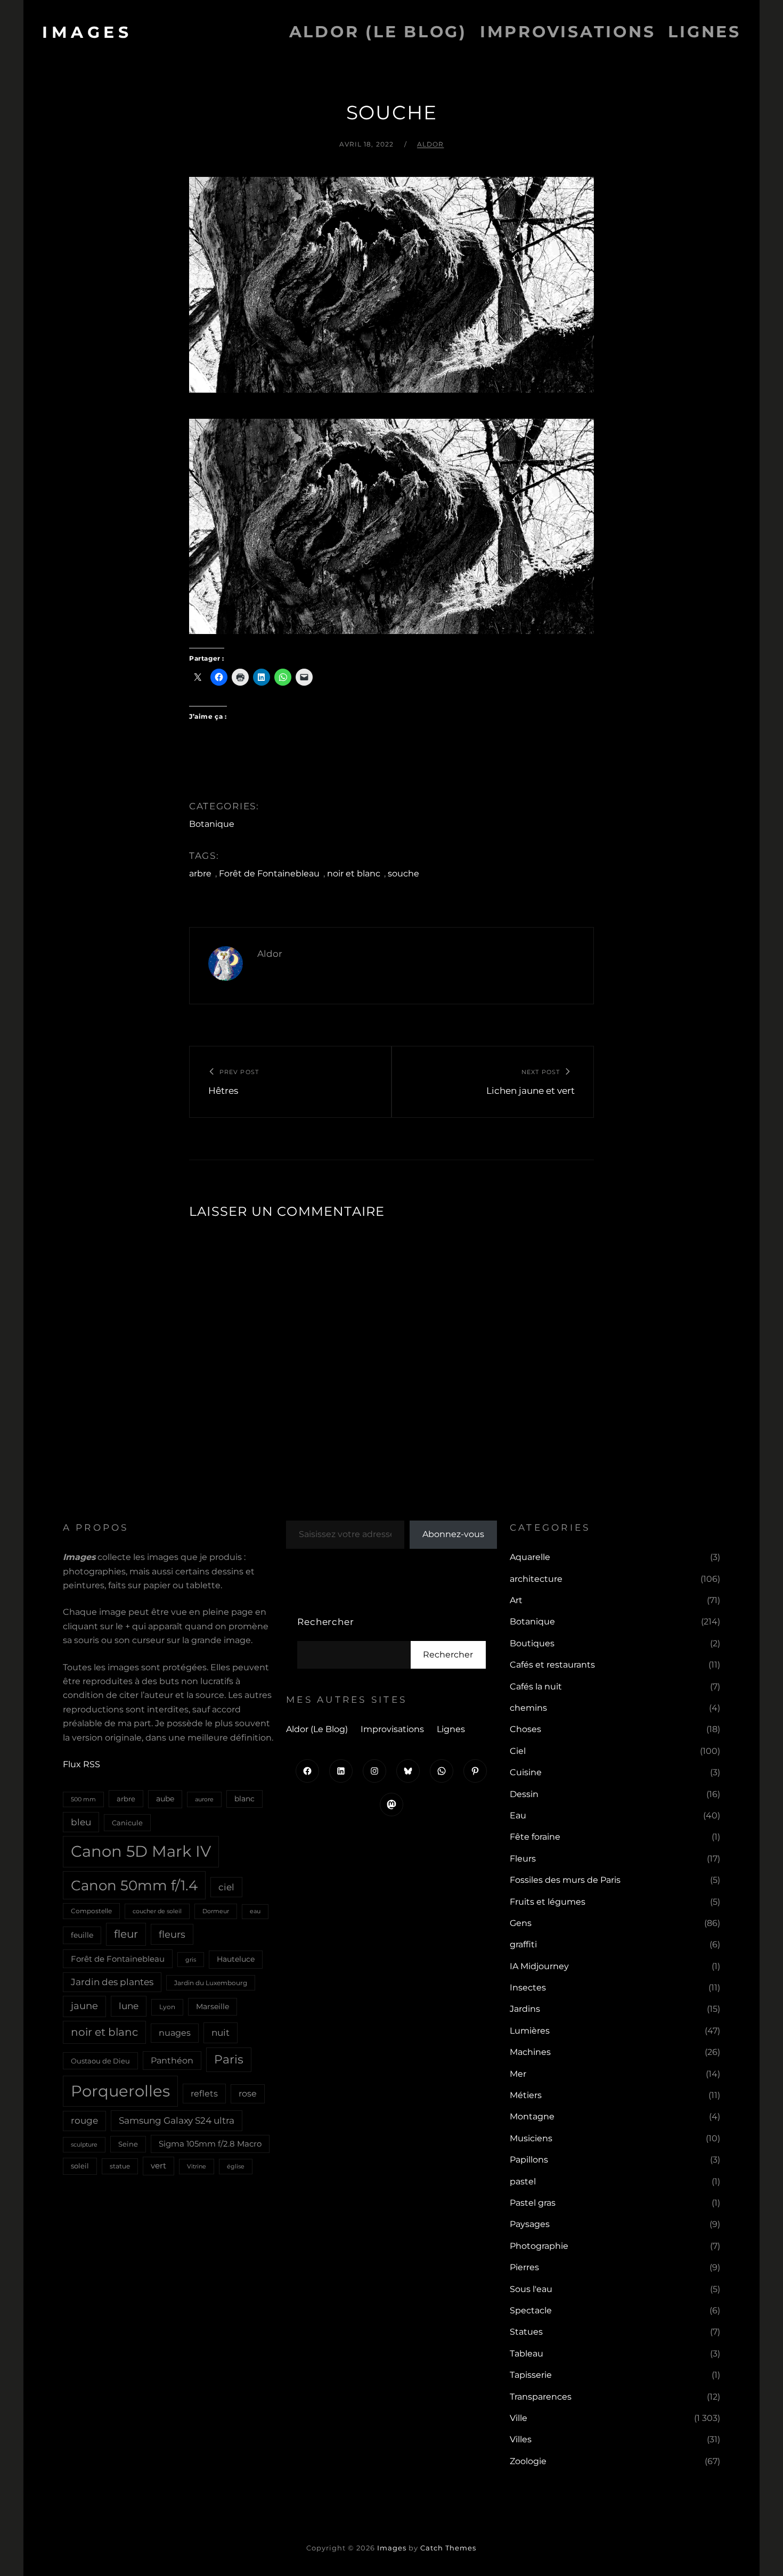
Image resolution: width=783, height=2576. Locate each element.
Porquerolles (120, 2091)
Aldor (431, 144)
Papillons (529, 2160)
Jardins (525, 2009)
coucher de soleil (157, 1911)
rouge (84, 2120)
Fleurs (523, 1859)
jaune (84, 2006)
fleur (126, 1934)
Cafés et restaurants (552, 1665)
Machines (530, 2052)
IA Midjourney (539, 1966)
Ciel (518, 1751)
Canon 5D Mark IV (141, 1851)
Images (87, 32)
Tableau (527, 2354)
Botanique (212, 824)
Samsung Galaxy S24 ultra (177, 2120)
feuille (82, 1935)
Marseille (213, 2006)
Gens (521, 1923)
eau (255, 1911)
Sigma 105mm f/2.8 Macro (210, 2144)
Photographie (539, 2246)
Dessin (524, 1794)
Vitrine (197, 2166)
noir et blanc (354, 873)
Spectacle (531, 2310)
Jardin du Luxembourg (211, 1983)
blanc (244, 1799)
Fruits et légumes (548, 1902)
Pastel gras (533, 2203)
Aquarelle (530, 1557)
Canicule (127, 1823)
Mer (518, 2074)
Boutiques (532, 1643)
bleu (81, 1822)
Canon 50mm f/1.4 (134, 1885)
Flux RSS (81, 1764)
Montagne (532, 2116)
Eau (518, 1815)
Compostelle (91, 1911)
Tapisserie (531, 2375)
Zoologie (528, 2461)
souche (403, 873)
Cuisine (526, 1772)
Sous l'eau (531, 2289)
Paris (229, 2059)
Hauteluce (236, 1959)
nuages (175, 2033)
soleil (80, 2166)
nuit (221, 2032)
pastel (523, 2181)
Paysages (530, 2224)
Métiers (526, 2095)
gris (191, 1960)
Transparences (541, 2397)
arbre (200, 873)
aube (165, 1799)
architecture (536, 1579)
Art (516, 1600)
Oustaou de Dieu (100, 2061)
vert (158, 2166)
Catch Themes (448, 2548)
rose (248, 2094)
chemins (528, 1708)
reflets (204, 2093)
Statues (526, 2332)
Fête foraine (535, 1837)
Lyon (167, 2007)
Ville (519, 2418)
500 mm (83, 1799)
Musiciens (531, 2138)
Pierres (524, 2267)
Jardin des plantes (112, 1982)
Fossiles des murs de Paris (565, 1880)
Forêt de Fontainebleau (269, 873)
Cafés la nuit (536, 1687)
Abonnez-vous (453, 1534)
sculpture (84, 2144)
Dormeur (216, 1911)
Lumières (530, 2031)
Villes (521, 2439)
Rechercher (326, 1622)
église (236, 2166)
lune (129, 2006)
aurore (204, 1799)
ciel (226, 1887)
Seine (128, 2144)
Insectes (528, 1988)
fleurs (172, 1934)
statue (120, 2166)
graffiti (523, 1944)
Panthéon (172, 2061)
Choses (525, 1729)
